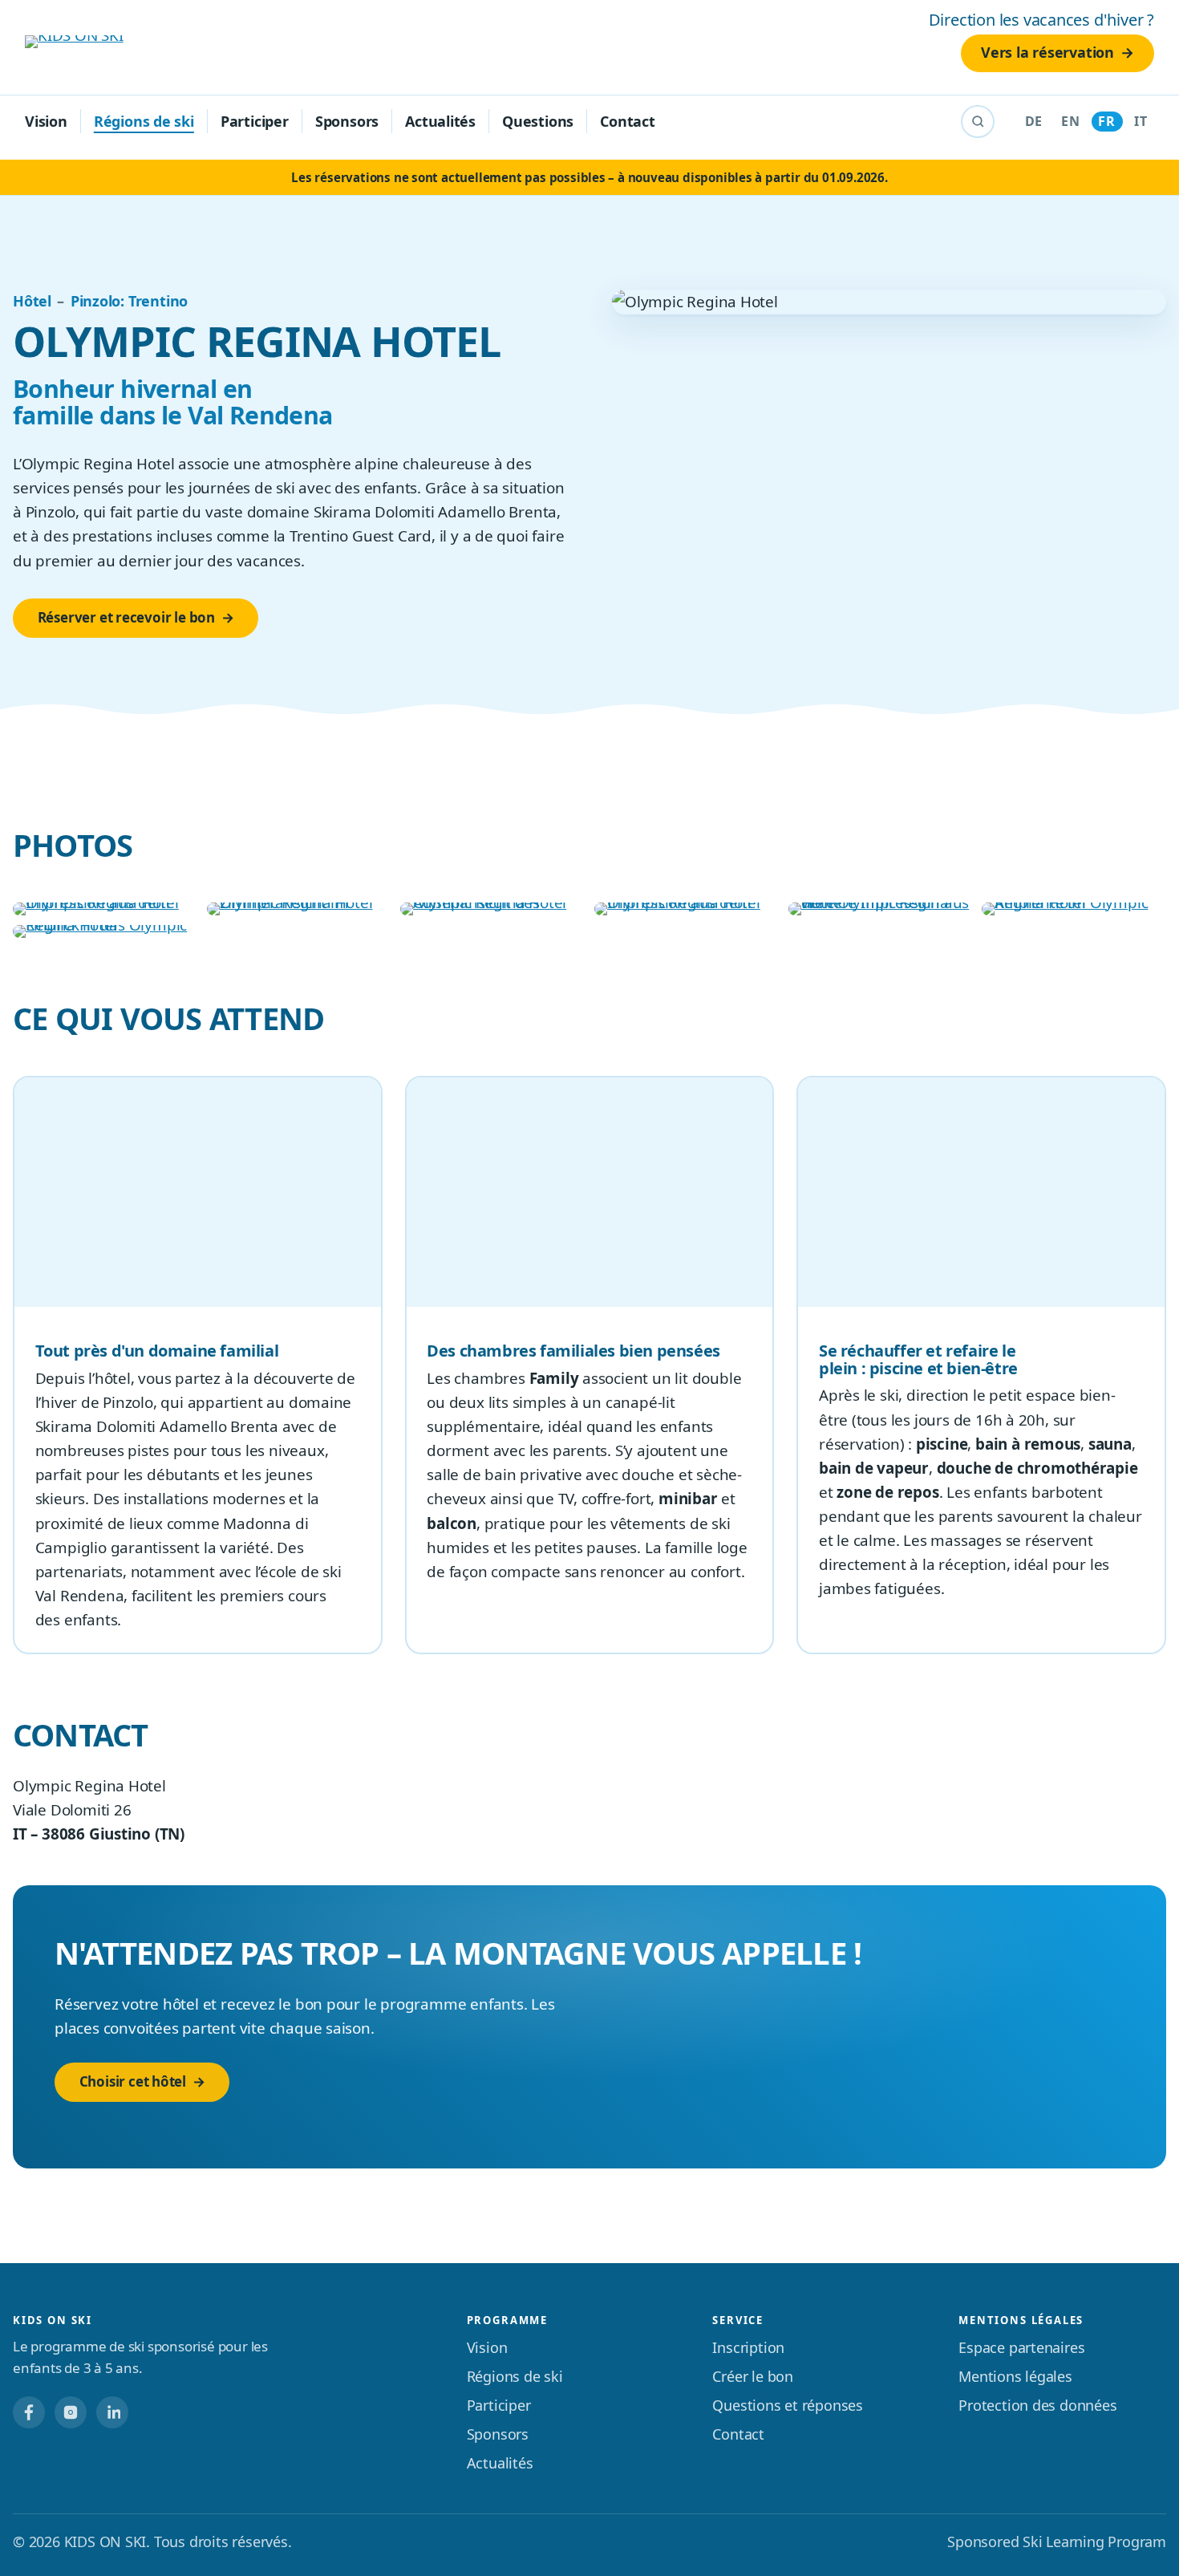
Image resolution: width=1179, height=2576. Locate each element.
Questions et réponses (788, 2405)
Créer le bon (753, 2376)
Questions (538, 121)
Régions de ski (144, 121)
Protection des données (1037, 2405)
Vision (46, 121)
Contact (628, 121)
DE (1034, 121)
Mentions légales (1015, 2376)
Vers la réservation (1047, 52)
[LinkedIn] (112, 2412)
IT (1141, 121)
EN (1070, 121)
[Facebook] (29, 2412)
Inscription (748, 2347)
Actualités (440, 121)
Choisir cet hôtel (133, 2081)
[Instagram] (71, 2412)
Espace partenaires (1021, 2347)
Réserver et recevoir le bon (126, 617)
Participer (255, 121)
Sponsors (347, 121)
